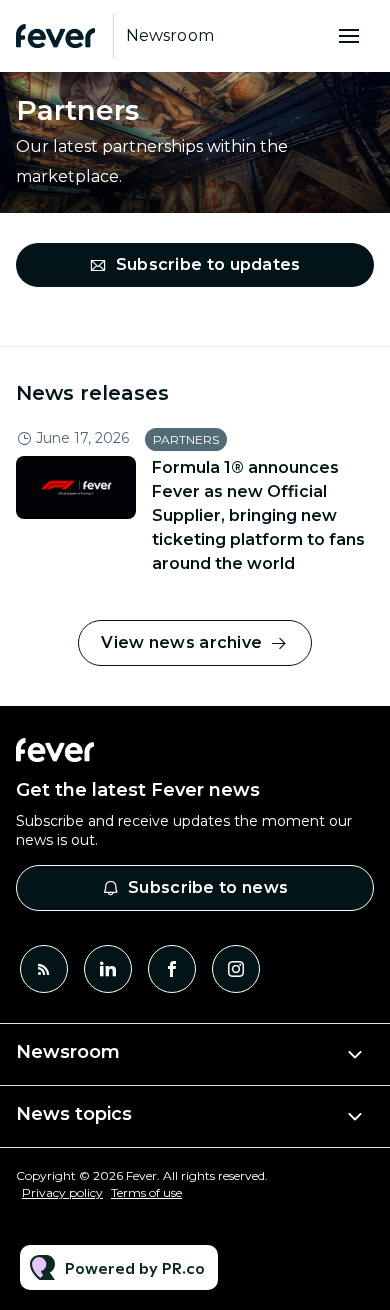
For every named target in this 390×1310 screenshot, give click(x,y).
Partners (186, 439)
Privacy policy (62, 1192)
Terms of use (146, 1192)
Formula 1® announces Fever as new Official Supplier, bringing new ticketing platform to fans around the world (258, 515)
